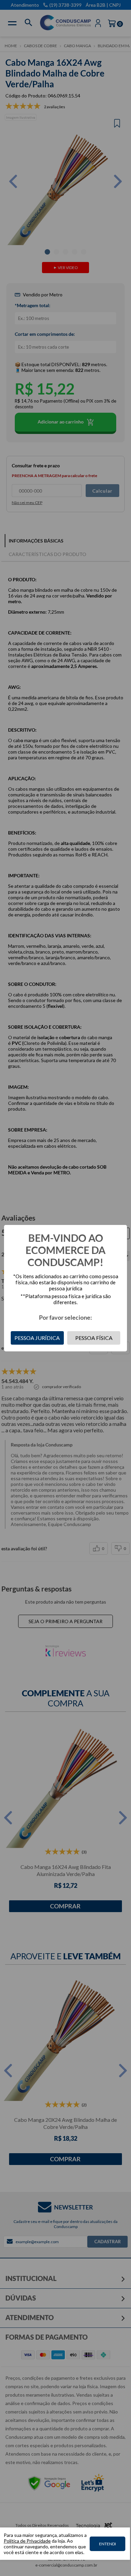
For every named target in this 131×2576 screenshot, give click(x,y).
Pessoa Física (94, 1338)
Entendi (107, 2544)
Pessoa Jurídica (37, 1338)
